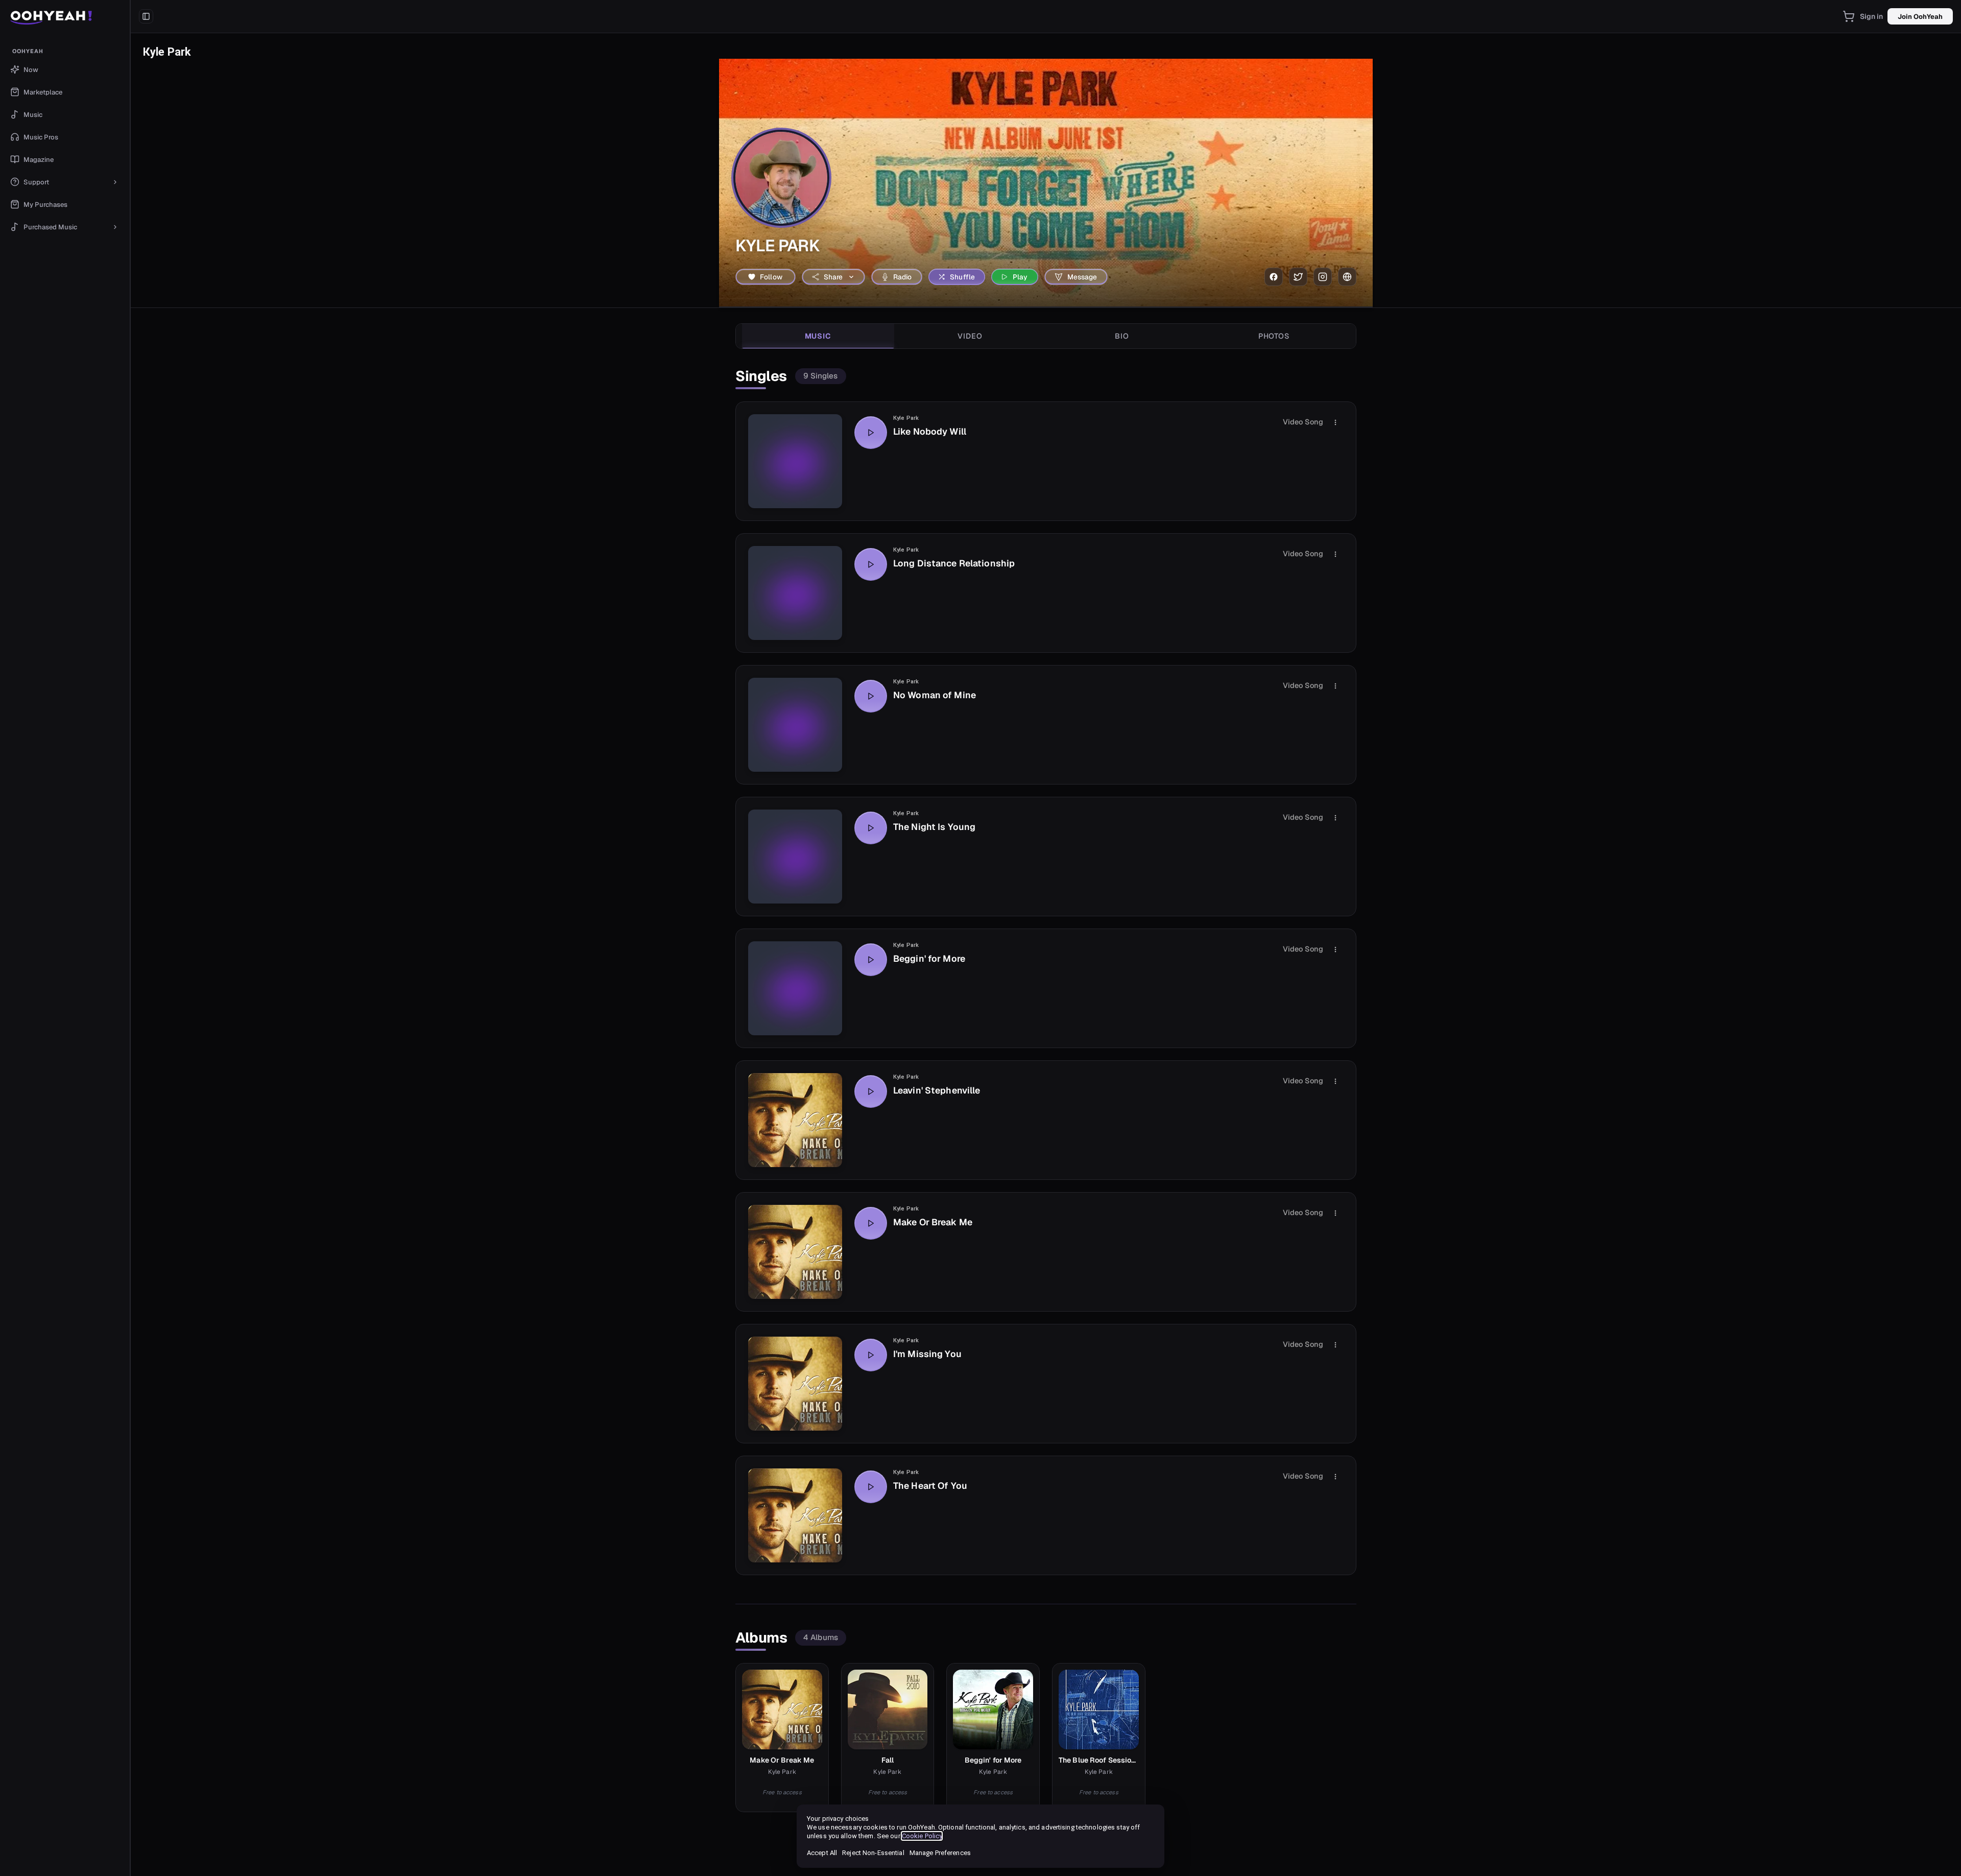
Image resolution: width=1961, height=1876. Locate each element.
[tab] (818, 336)
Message (1082, 277)
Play (1020, 277)
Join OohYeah (1920, 17)
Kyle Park (906, 418)
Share (833, 277)
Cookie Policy (922, 1836)
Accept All (822, 1853)
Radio (903, 277)
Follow (771, 277)
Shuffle (962, 277)
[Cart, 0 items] (1849, 16)
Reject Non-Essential (873, 1853)
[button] (65, 16)
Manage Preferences (940, 1853)
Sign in (1872, 16)
